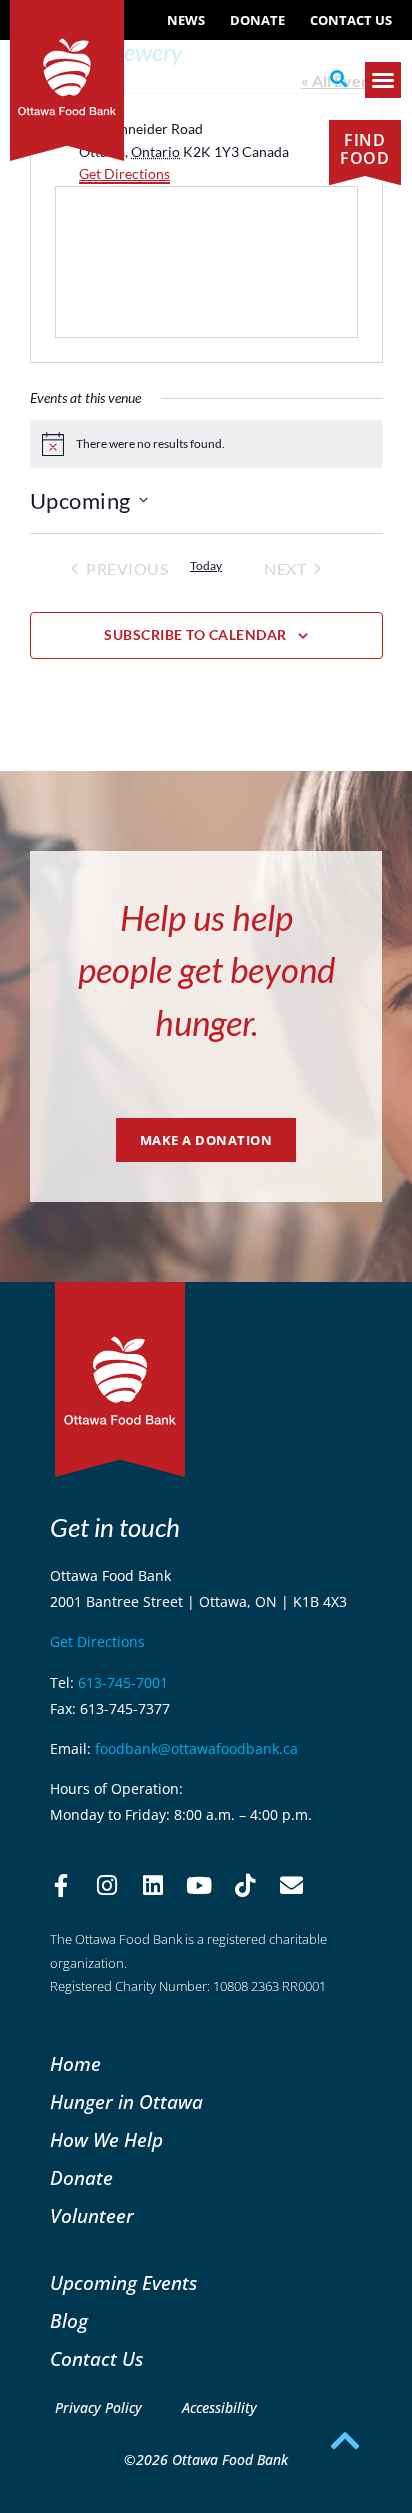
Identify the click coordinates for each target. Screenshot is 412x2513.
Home (75, 2063)
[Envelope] (291, 1885)
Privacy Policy (98, 2407)
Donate (257, 20)
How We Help (106, 2139)
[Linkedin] (153, 1885)
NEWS (186, 20)
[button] (339, 79)
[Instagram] (107, 1885)
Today (206, 565)
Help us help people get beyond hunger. (206, 969)
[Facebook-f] (61, 1885)
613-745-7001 (123, 1682)
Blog (69, 2320)
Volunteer (92, 2215)
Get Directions (124, 173)
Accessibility (219, 2407)
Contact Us (351, 20)
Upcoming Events (123, 2282)
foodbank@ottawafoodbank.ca (196, 1748)
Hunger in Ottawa (126, 2101)
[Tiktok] (245, 1885)
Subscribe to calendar (195, 634)
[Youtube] (199, 1885)
